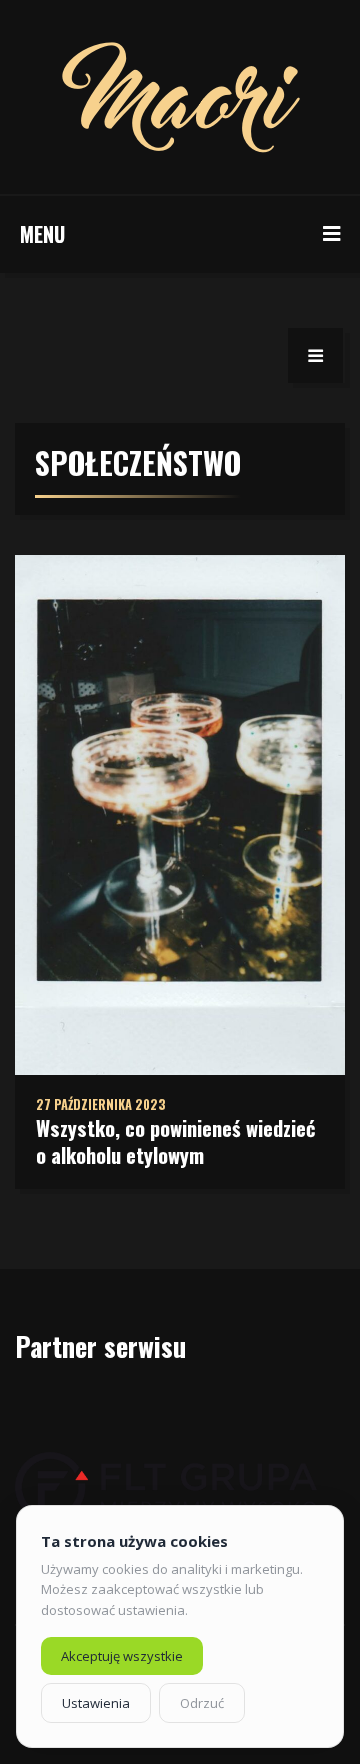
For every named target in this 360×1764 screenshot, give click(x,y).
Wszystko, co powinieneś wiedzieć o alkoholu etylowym (175, 1141)
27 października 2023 (101, 1104)
